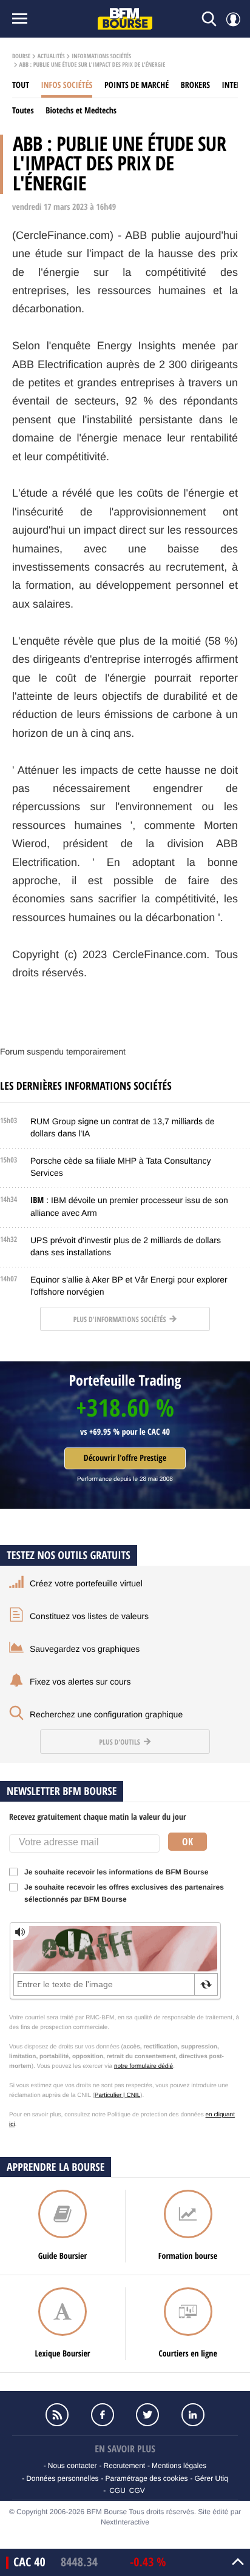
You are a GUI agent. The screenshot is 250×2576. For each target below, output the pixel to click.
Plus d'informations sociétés (121, 1319)
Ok (187, 1842)
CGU (117, 2490)
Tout (21, 85)
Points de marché (137, 85)
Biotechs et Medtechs (81, 111)
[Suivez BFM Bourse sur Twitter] (147, 2415)
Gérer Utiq (211, 2478)
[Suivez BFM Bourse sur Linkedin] (192, 2415)
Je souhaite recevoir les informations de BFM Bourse (116, 1872)
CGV (137, 2490)
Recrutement (124, 2466)
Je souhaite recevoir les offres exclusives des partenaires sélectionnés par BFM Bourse (124, 1893)
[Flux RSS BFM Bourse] (57, 2415)
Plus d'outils (120, 1742)
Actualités (51, 56)
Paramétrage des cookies (146, 2478)
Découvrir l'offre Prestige (125, 1458)
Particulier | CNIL (117, 2095)
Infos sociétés (67, 85)
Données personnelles (62, 2478)
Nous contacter (73, 2466)
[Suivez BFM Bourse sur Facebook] (103, 2415)
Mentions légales (179, 2466)
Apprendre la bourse (56, 2167)
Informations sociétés (101, 56)
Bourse (21, 56)
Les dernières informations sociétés (86, 1086)
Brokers (195, 85)
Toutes (23, 111)
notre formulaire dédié (144, 2066)
